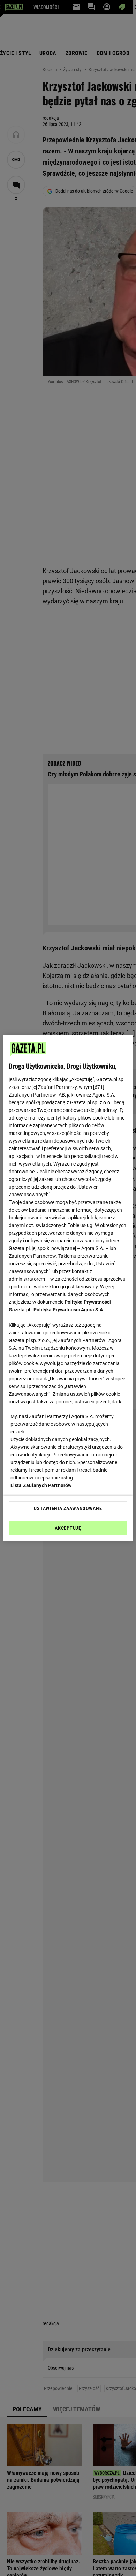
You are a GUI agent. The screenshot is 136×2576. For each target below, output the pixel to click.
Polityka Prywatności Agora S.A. (69, 1310)
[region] (68, 1288)
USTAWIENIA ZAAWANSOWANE (68, 1508)
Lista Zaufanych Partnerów (41, 1485)
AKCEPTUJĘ (68, 1528)
